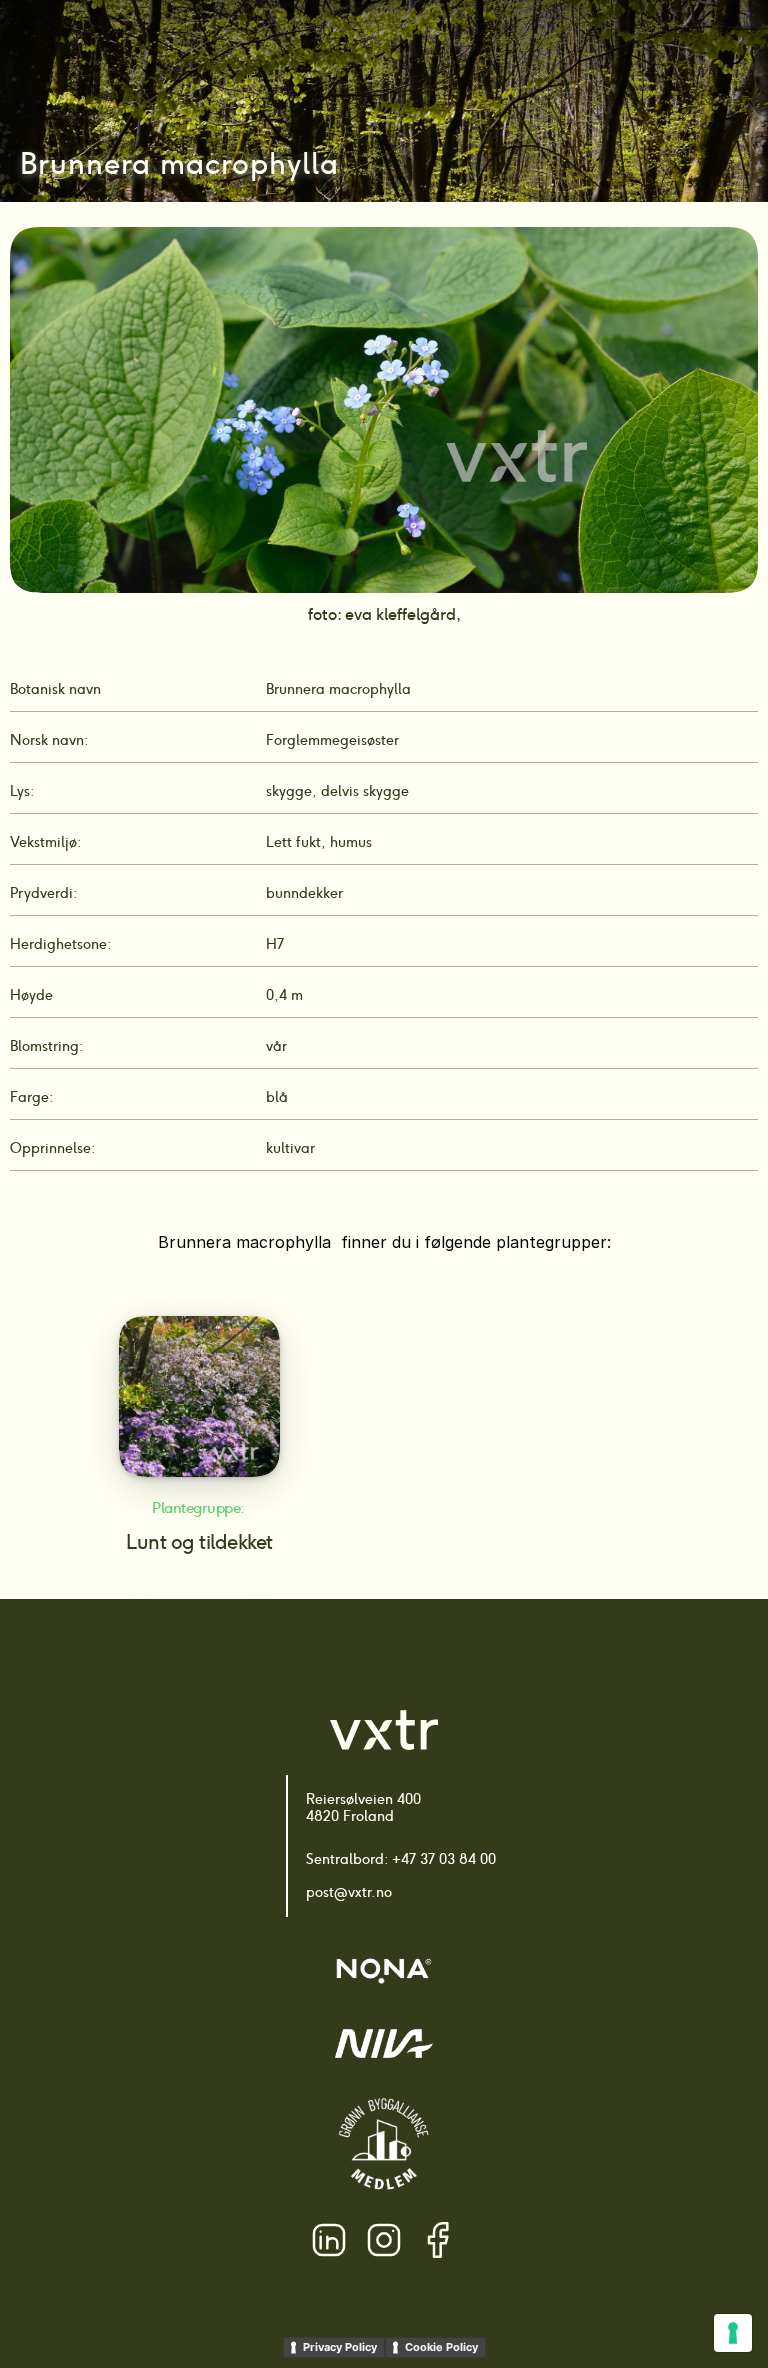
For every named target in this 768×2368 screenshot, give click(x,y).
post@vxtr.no (349, 1892)
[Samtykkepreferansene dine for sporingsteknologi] (733, 2333)
